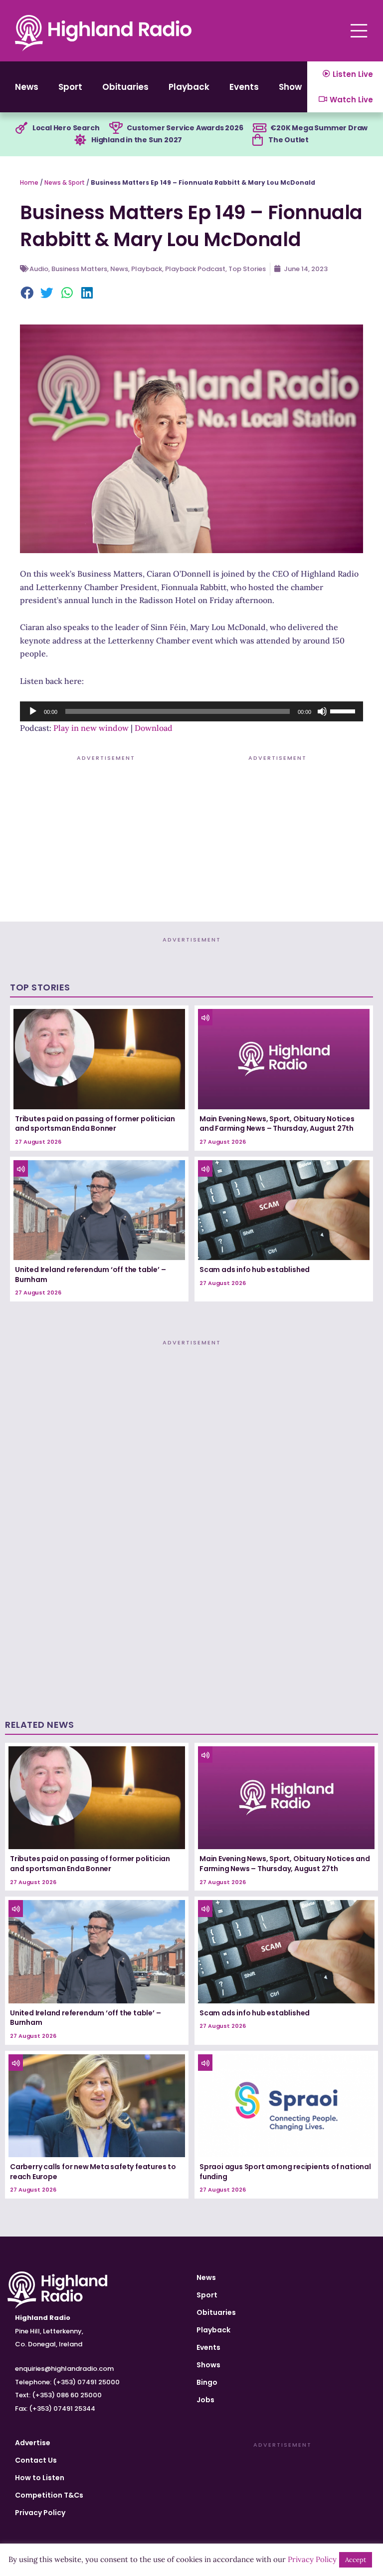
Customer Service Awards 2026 (185, 128)
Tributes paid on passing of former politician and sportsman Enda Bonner (95, 1124)
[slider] (344, 710)
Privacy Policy (40, 2513)
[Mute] (322, 711)
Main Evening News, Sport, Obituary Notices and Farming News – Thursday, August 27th (277, 1124)
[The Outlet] (257, 140)
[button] (27, 294)
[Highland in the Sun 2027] (80, 140)
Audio (39, 269)
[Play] (33, 711)
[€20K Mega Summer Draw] (259, 128)
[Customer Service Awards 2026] (116, 128)
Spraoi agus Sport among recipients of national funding (285, 2172)
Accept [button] (356, 2560)
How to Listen (40, 2478)
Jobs (205, 2400)
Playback (189, 87)
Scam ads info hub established (255, 1270)
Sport (70, 87)
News (27, 87)
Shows (293, 87)
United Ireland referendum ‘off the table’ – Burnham (90, 1275)
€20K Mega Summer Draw (319, 128)
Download (154, 728)
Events (244, 87)
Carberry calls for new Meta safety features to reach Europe (93, 2172)
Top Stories (247, 269)
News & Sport (65, 182)
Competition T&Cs (49, 2495)
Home (29, 182)
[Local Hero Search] (21, 128)
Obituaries (125, 87)
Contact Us (36, 2460)
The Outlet (288, 140)
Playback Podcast (195, 269)
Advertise (33, 2443)
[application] (191, 711)
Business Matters (79, 269)
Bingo (207, 2382)
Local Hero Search (66, 128)
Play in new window (91, 728)
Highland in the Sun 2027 (137, 140)
